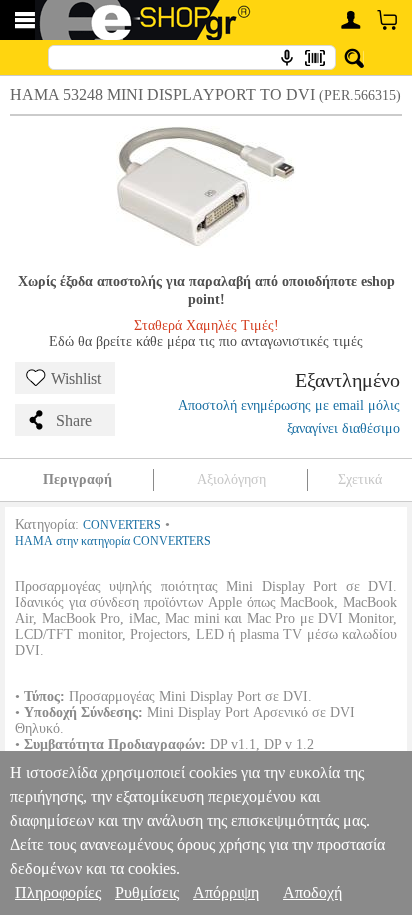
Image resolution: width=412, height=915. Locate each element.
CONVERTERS (122, 525)
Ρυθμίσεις (147, 892)
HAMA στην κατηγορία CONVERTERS (113, 541)
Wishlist (76, 378)
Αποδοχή (312, 892)
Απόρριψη (226, 892)
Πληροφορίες (58, 892)
